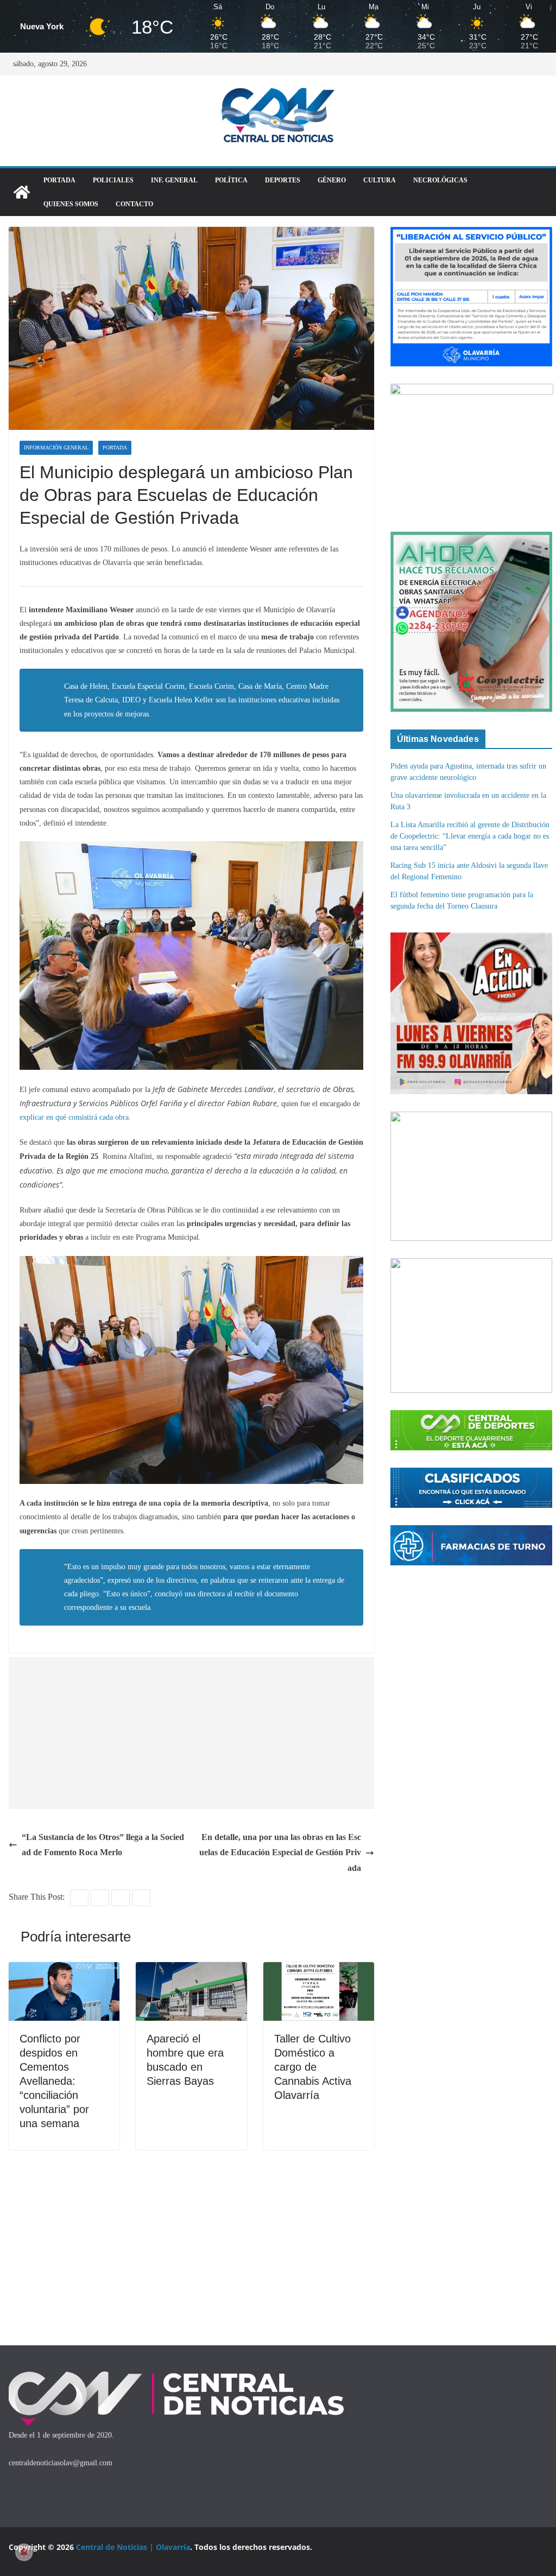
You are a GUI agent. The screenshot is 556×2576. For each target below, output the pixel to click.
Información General (56, 448)
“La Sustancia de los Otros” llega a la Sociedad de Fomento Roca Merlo (103, 1845)
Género (332, 180)
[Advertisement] (191, 1733)
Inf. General (174, 180)
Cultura (380, 180)
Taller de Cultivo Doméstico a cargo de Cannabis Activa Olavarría (313, 2067)
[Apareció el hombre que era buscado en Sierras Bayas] (191, 1969)
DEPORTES (283, 180)
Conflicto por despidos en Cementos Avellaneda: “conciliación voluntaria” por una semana (54, 2081)
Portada (59, 180)
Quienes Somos (71, 204)
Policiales (113, 180)
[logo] (177, 2374)
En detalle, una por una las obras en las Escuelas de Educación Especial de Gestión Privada (280, 1853)
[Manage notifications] (24, 2552)
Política (231, 180)
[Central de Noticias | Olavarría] (22, 192)
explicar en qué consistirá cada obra (74, 1117)
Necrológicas (440, 180)
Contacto (134, 204)
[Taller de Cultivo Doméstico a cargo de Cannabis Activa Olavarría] (319, 1969)
